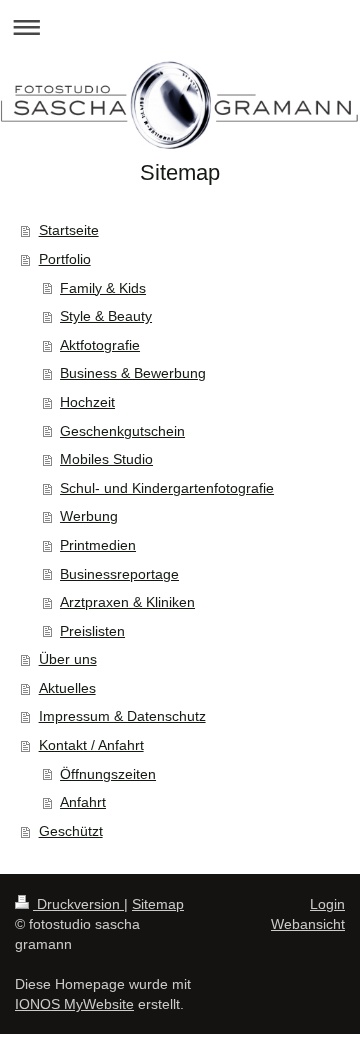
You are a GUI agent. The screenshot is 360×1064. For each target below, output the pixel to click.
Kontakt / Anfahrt (91, 745)
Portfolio (65, 259)
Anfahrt (83, 802)
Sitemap (158, 904)
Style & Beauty (106, 316)
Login (327, 904)
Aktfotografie (100, 345)
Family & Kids (103, 288)
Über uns (68, 659)
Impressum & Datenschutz (122, 716)
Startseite (69, 230)
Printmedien (98, 545)
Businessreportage (119, 574)
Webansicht (308, 924)
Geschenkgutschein (122, 431)
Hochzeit (87, 402)
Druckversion (78, 904)
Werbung (89, 516)
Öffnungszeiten (108, 774)
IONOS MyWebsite (74, 1004)
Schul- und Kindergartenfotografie (167, 488)
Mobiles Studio (106, 459)
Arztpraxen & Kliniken (127, 602)
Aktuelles (67, 688)
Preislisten (92, 631)
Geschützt (71, 831)
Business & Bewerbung (133, 373)
